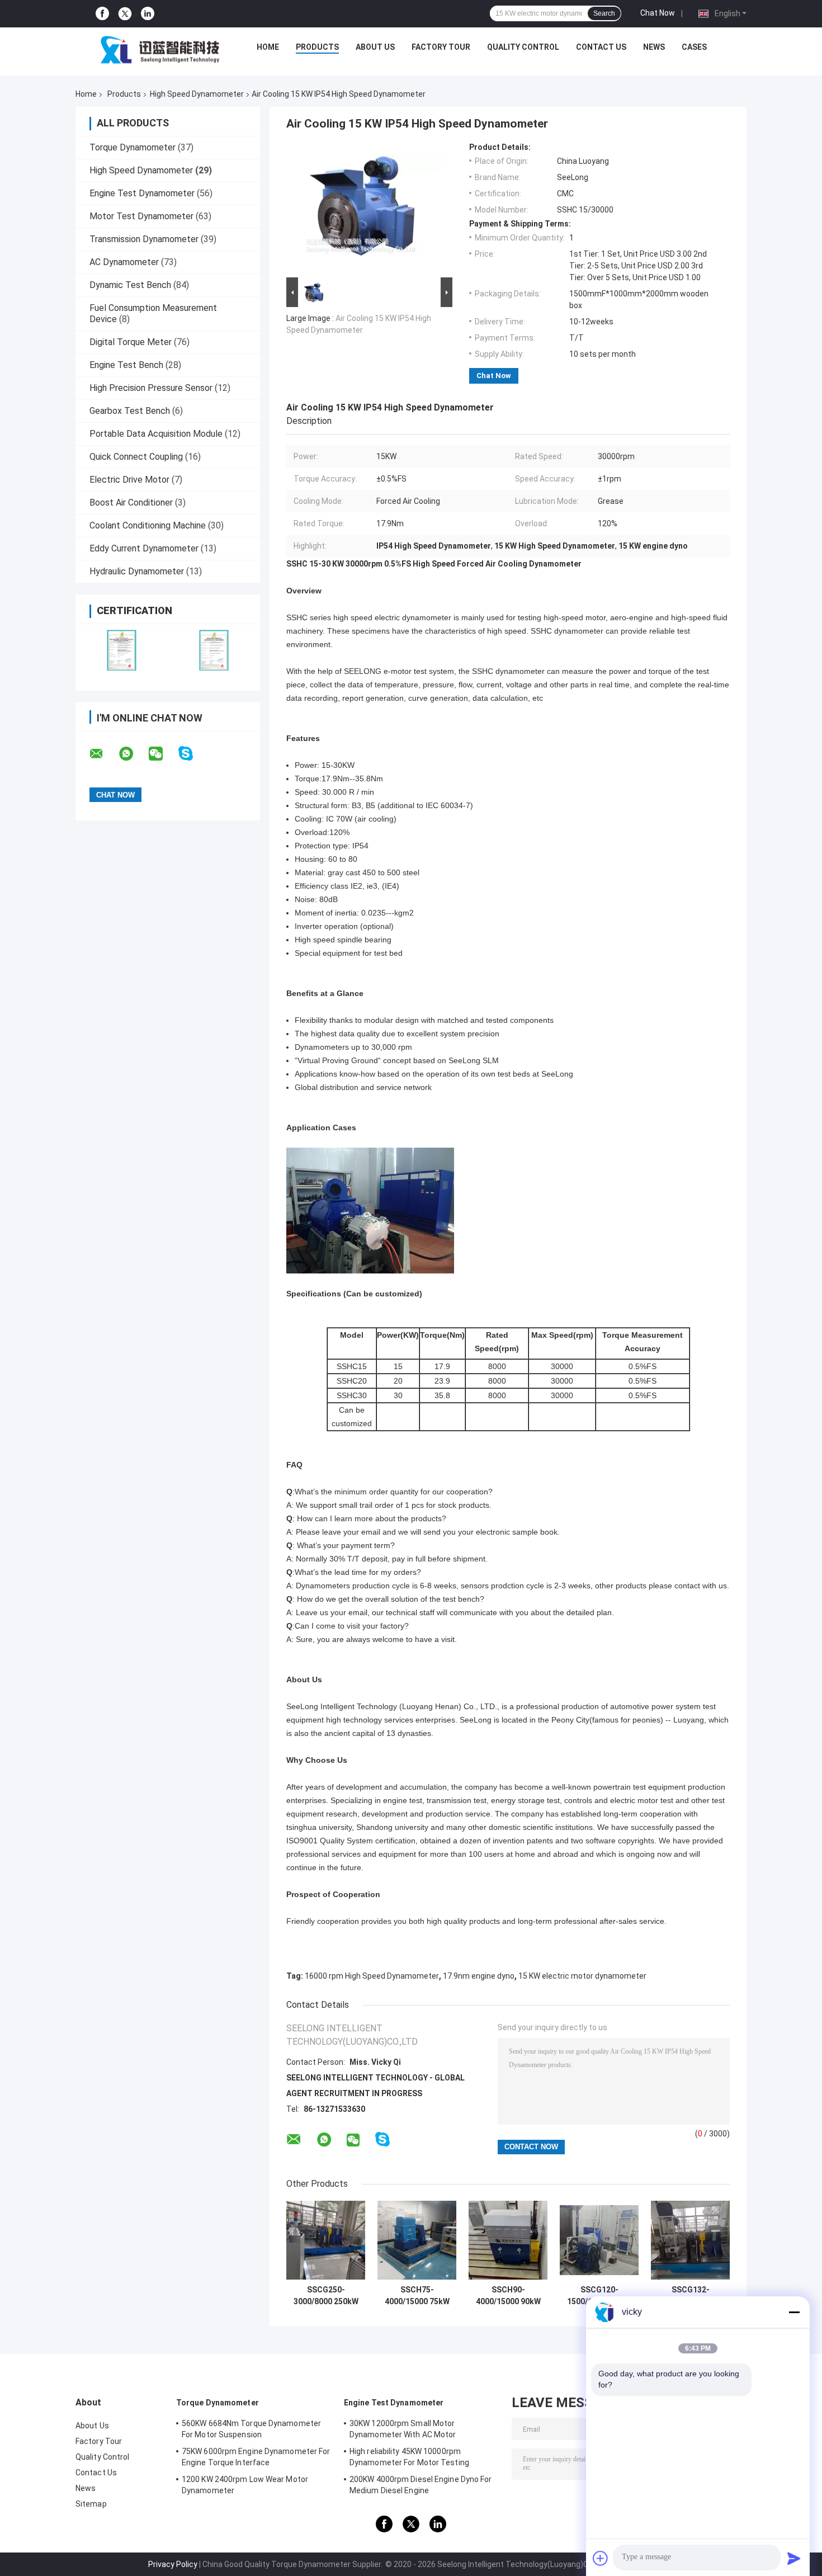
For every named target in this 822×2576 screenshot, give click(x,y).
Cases (694, 47)
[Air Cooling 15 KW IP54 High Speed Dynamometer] (365, 209)
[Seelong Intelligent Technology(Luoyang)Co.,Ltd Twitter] (125, 14)
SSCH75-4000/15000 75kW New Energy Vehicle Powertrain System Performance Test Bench (417, 2296)
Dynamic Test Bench (130, 285)
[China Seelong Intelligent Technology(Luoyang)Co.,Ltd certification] (122, 650)
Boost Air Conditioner (131, 503)
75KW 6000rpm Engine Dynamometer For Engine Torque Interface (256, 2457)
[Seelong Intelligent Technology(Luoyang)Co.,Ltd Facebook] (102, 14)
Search (604, 13)
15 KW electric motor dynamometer (582, 1976)
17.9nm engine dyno (479, 1976)
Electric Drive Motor (129, 480)
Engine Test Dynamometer (142, 193)
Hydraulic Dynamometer (137, 571)
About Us (375, 47)
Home (268, 47)
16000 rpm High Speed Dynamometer (372, 1976)
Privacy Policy (173, 2564)
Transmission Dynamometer (144, 239)
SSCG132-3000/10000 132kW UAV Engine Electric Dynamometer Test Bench (691, 2296)
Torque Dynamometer (133, 147)
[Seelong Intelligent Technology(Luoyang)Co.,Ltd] (160, 50)
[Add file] (601, 2558)
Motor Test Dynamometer (141, 216)
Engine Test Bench (126, 365)
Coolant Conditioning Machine (148, 525)
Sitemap (91, 2504)
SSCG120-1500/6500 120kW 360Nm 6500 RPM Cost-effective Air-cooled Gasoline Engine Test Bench (599, 2296)
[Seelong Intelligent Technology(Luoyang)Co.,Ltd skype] (193, 754)
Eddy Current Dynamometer (144, 548)
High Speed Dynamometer (197, 94)
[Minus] (794, 2312)
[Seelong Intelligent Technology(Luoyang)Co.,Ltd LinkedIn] (148, 14)
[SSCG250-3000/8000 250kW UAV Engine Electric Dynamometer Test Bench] (326, 2240)
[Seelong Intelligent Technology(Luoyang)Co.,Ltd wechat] (163, 754)
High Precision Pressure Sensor (151, 388)
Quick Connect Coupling (136, 457)
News (654, 47)
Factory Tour (441, 47)
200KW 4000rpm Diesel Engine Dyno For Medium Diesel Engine (421, 2485)
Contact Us (601, 47)
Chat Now (658, 13)
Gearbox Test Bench (130, 411)
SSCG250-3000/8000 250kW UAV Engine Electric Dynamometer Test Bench (326, 2296)
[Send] (794, 2558)
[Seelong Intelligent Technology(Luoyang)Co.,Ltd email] (103, 754)
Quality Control (523, 47)
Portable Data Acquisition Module (156, 434)
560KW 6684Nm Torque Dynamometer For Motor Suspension (251, 2429)
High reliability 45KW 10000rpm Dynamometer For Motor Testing (409, 2457)
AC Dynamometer (124, 262)
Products (317, 47)
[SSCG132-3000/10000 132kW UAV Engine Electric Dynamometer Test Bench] (690, 2240)
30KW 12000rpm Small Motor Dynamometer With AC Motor (403, 2429)
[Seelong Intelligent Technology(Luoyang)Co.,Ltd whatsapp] (133, 754)
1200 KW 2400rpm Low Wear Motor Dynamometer (245, 2485)
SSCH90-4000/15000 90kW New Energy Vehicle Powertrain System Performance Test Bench (508, 2296)
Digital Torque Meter (131, 342)
